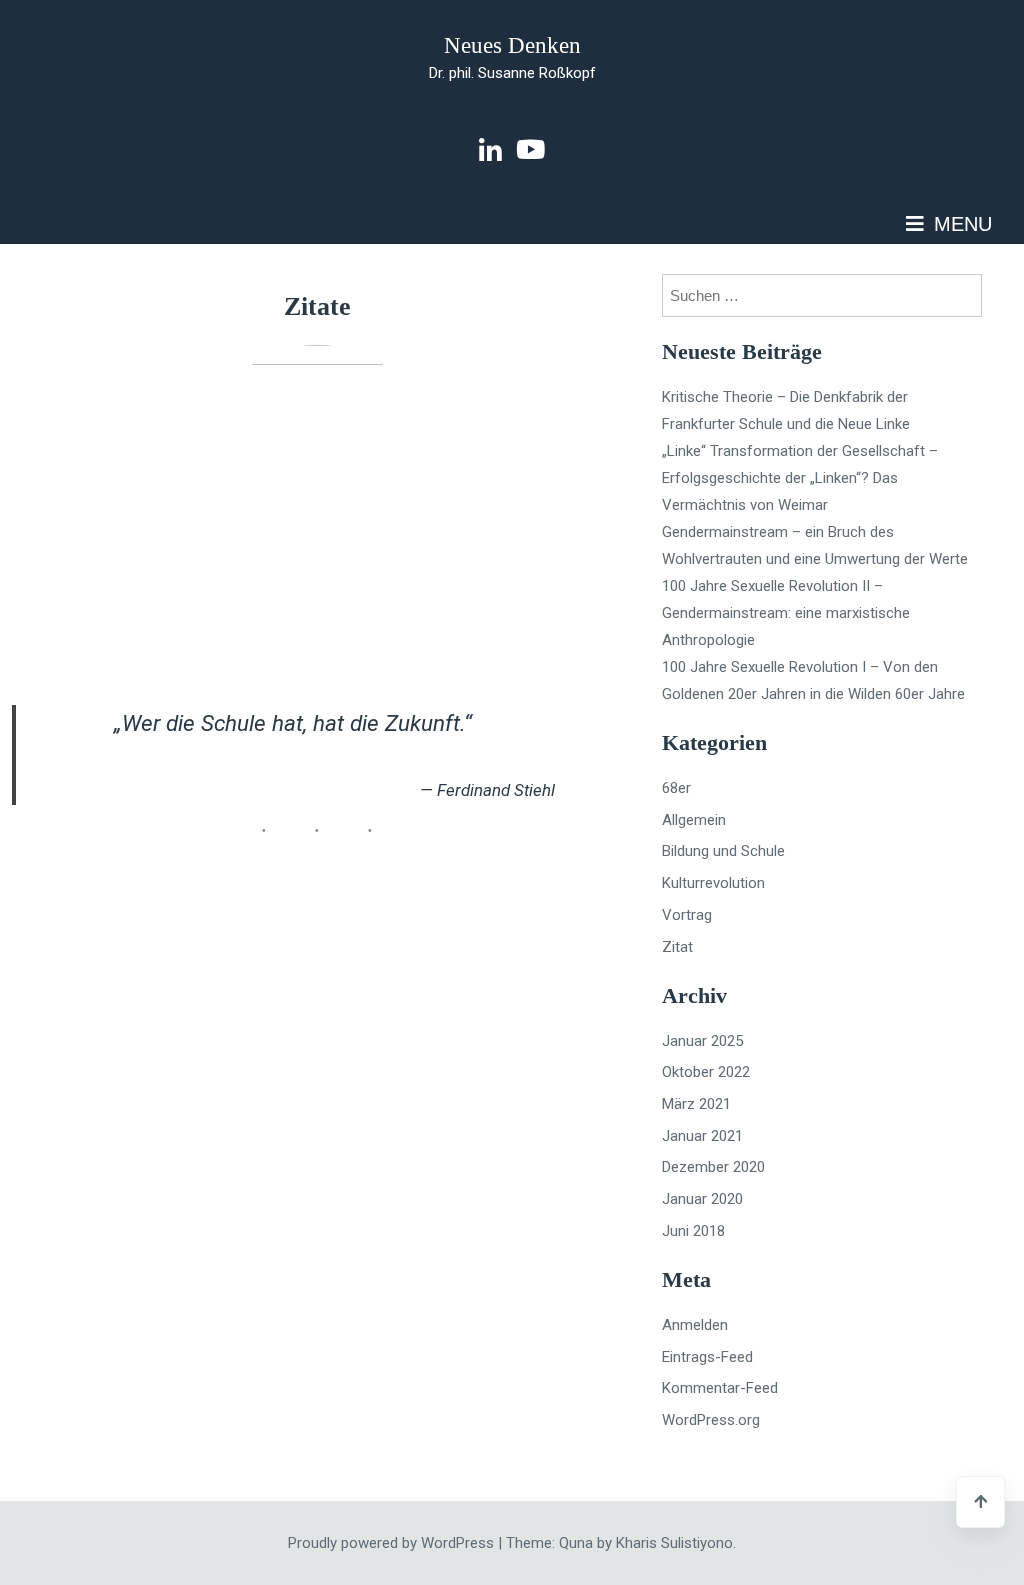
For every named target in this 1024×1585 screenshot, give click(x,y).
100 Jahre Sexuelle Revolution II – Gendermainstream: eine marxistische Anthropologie (786, 613)
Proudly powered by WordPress (393, 1543)
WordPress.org (711, 1420)
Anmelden (695, 1325)
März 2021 (696, 1104)
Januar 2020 (702, 1199)
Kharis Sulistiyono (674, 1543)
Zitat (677, 947)
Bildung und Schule (723, 851)
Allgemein (694, 820)
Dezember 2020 (713, 1167)
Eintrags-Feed (707, 1357)
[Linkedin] (490, 150)
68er (676, 788)
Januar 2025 (702, 1041)
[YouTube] (530, 150)
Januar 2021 (702, 1136)
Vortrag (687, 915)
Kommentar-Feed (720, 1388)
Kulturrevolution (713, 883)
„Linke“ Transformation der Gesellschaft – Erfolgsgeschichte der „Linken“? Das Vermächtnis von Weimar (800, 478)
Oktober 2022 (706, 1072)
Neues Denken (512, 45)
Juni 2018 (693, 1231)
